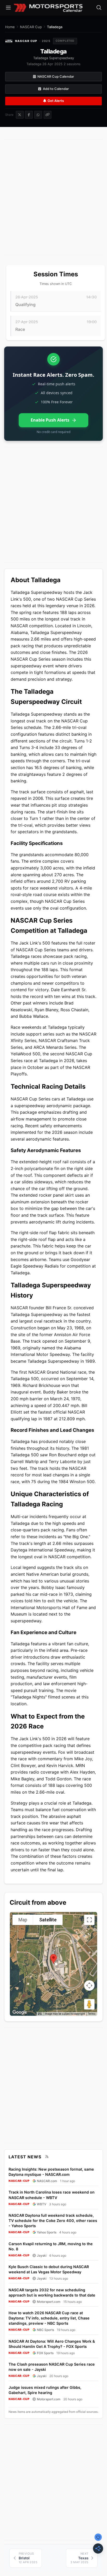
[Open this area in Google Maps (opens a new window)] (20, 2012)
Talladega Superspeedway (54, 58)
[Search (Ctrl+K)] (99, 8)
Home (10, 27)
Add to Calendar (56, 89)
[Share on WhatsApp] (38, 115)
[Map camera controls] (89, 1986)
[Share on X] (20, 115)
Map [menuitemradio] (23, 1920)
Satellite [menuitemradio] (48, 1920)
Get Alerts (56, 101)
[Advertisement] (53, 197)
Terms (92, 2014)
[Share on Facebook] (29, 115)
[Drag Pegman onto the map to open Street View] (89, 2004)
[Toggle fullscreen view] (89, 1920)
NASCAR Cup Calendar (56, 77)
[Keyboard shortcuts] (40, 2014)
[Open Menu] (8, 8)
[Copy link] (48, 115)
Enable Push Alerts (50, 420)
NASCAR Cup (31, 27)
